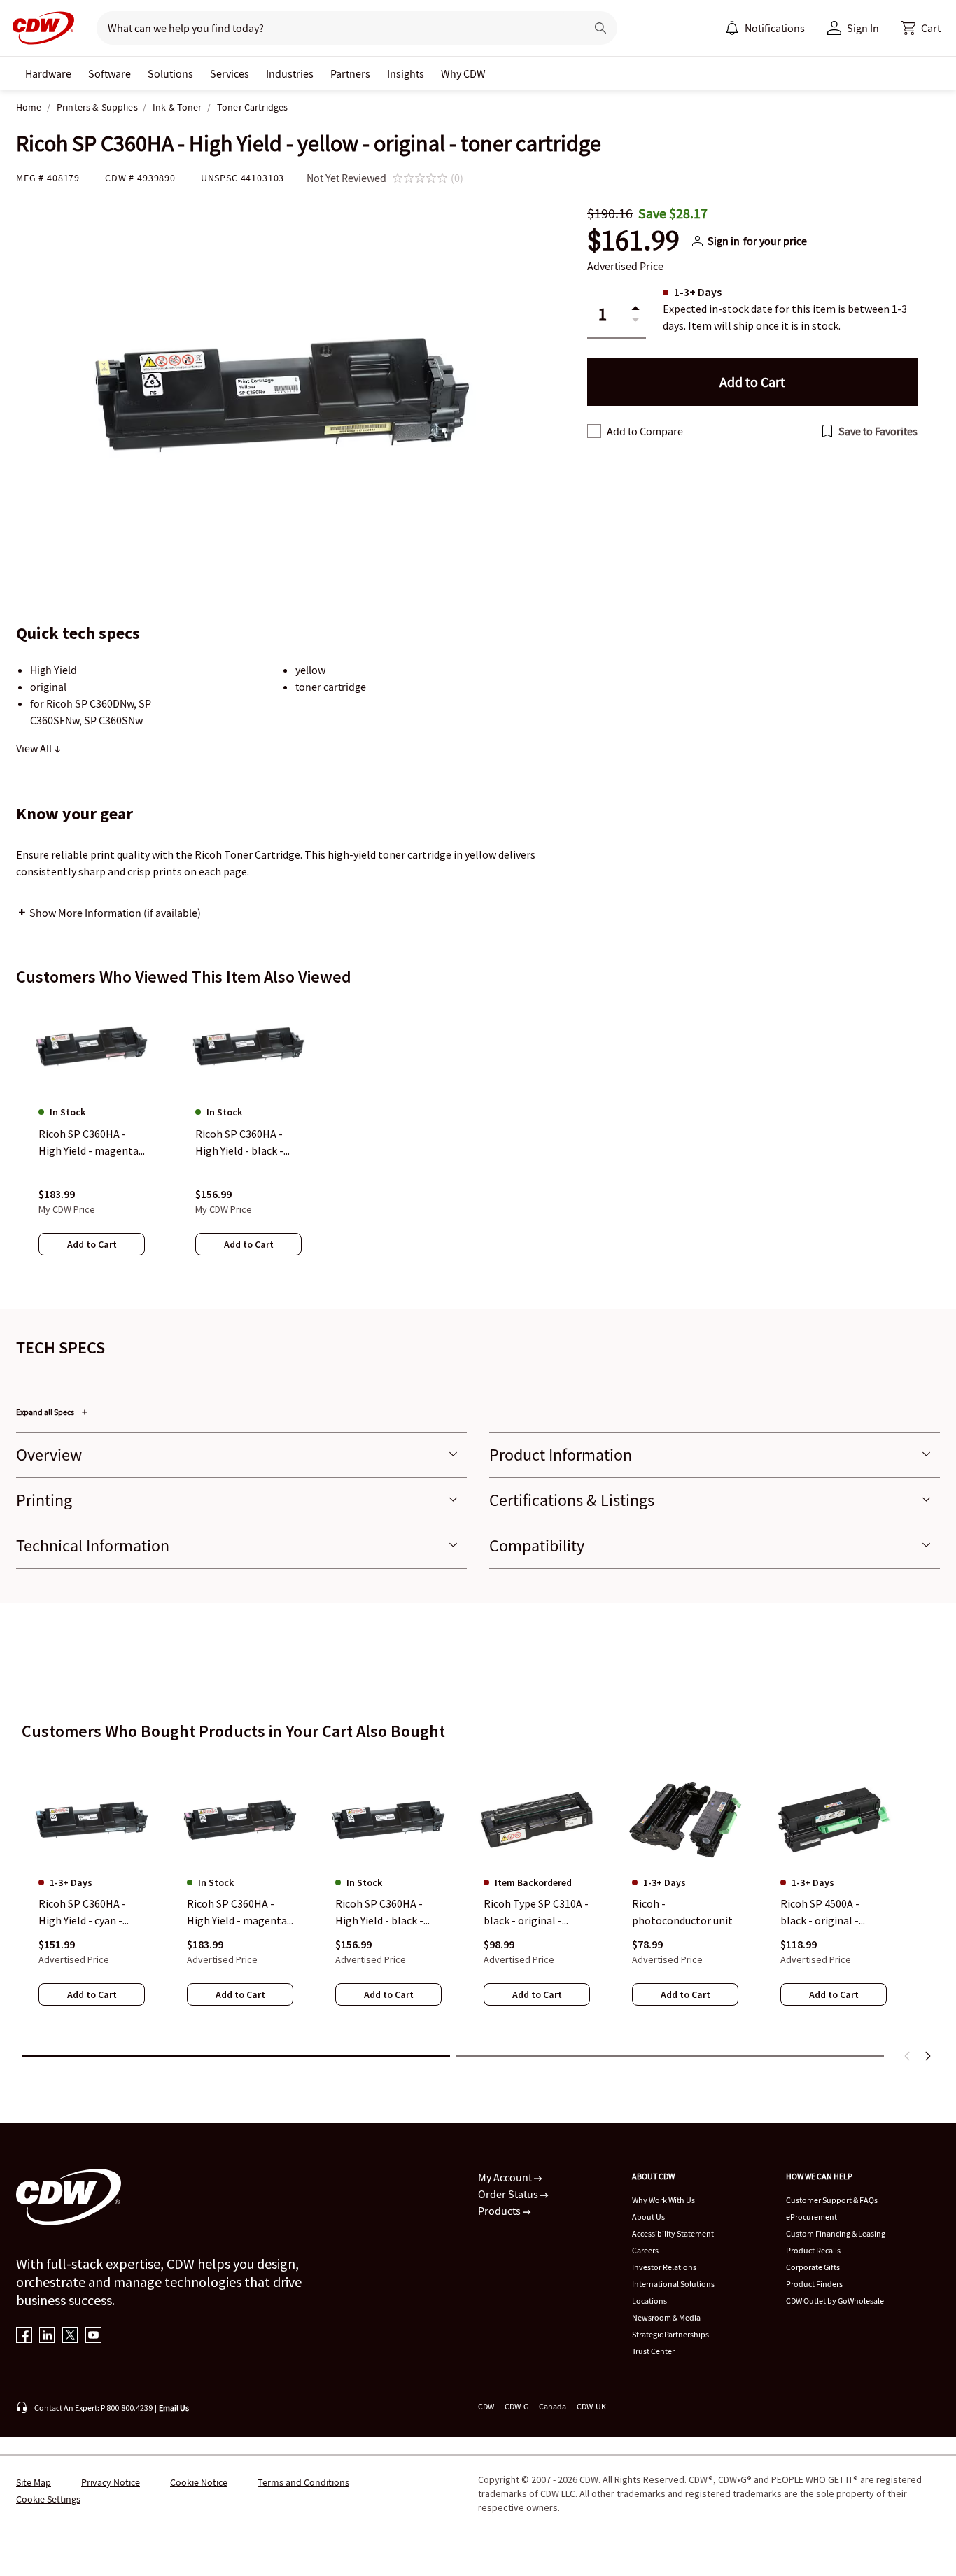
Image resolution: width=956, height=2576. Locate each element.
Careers (645, 2250)
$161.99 (633, 241)
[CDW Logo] (39, 28)
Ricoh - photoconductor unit (682, 1912)
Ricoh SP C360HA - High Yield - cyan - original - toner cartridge (82, 1913)
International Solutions (673, 2284)
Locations (649, 2301)
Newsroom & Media (666, 2317)
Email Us (174, 2408)
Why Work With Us (663, 2200)
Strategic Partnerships (670, 2334)
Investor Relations (664, 2267)
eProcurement (811, 2217)
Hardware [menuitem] (48, 73)
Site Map (34, 2482)
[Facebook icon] (24, 2336)
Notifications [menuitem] (775, 28)
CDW (486, 2406)
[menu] (765, 28)
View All (35, 748)
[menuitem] (732, 28)
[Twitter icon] (70, 2336)
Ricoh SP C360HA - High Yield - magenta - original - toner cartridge (240, 1913)
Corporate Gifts (813, 2267)
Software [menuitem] (110, 73)
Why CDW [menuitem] (463, 73)
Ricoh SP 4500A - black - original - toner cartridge (820, 1913)
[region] (478, 1141)
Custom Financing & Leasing (836, 2233)
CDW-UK (591, 2406)
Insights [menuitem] (406, 73)
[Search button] (600, 28)
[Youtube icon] (93, 2336)
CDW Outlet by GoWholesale (835, 2301)
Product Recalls (813, 2250)
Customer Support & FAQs (832, 2200)
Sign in (724, 241)
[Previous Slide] (908, 2056)
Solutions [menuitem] (170, 73)
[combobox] (336, 28)
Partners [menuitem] (350, 73)
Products (500, 2211)
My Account (506, 2177)
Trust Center (653, 2351)
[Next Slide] (927, 2056)
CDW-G (516, 2406)
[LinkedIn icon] (47, 2336)
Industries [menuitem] (290, 73)
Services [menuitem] (230, 73)
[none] (48, 73)
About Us (648, 2217)
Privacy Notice (111, 2482)
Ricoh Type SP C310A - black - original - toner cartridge (536, 1913)
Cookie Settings (48, 2499)
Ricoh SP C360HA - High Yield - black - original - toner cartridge (379, 1913)
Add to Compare (645, 431)
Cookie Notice (199, 2482)
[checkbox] (594, 431)
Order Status (509, 2194)
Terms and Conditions (303, 2482)
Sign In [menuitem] (863, 28)
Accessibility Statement (673, 2233)
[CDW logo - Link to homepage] (39, 28)
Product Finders (814, 2284)
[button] (921, 28)
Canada (553, 2406)
